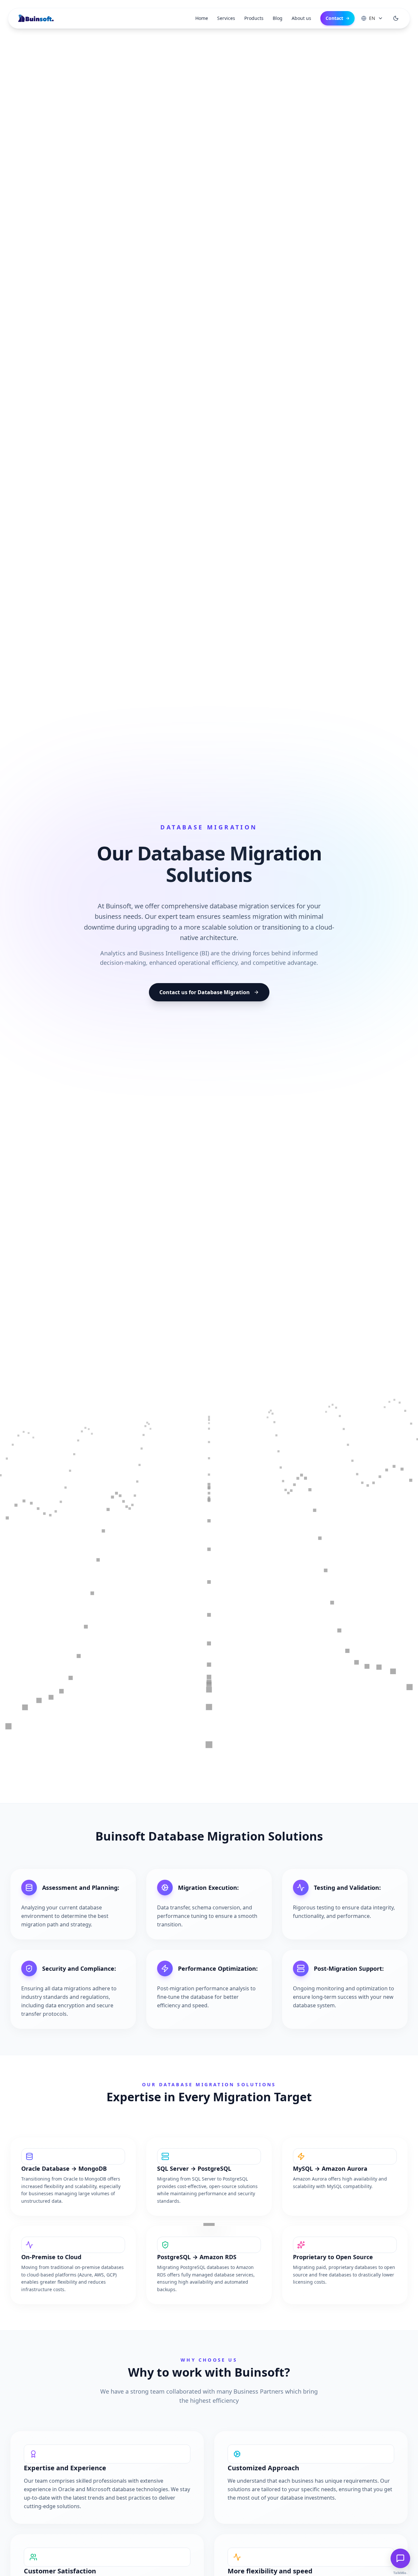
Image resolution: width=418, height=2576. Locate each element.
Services (226, 18)
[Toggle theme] (396, 18)
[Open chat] (400, 2558)
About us (301, 18)
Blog (278, 18)
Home (202, 18)
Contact (338, 18)
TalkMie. (400, 2573)
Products (254, 18)
